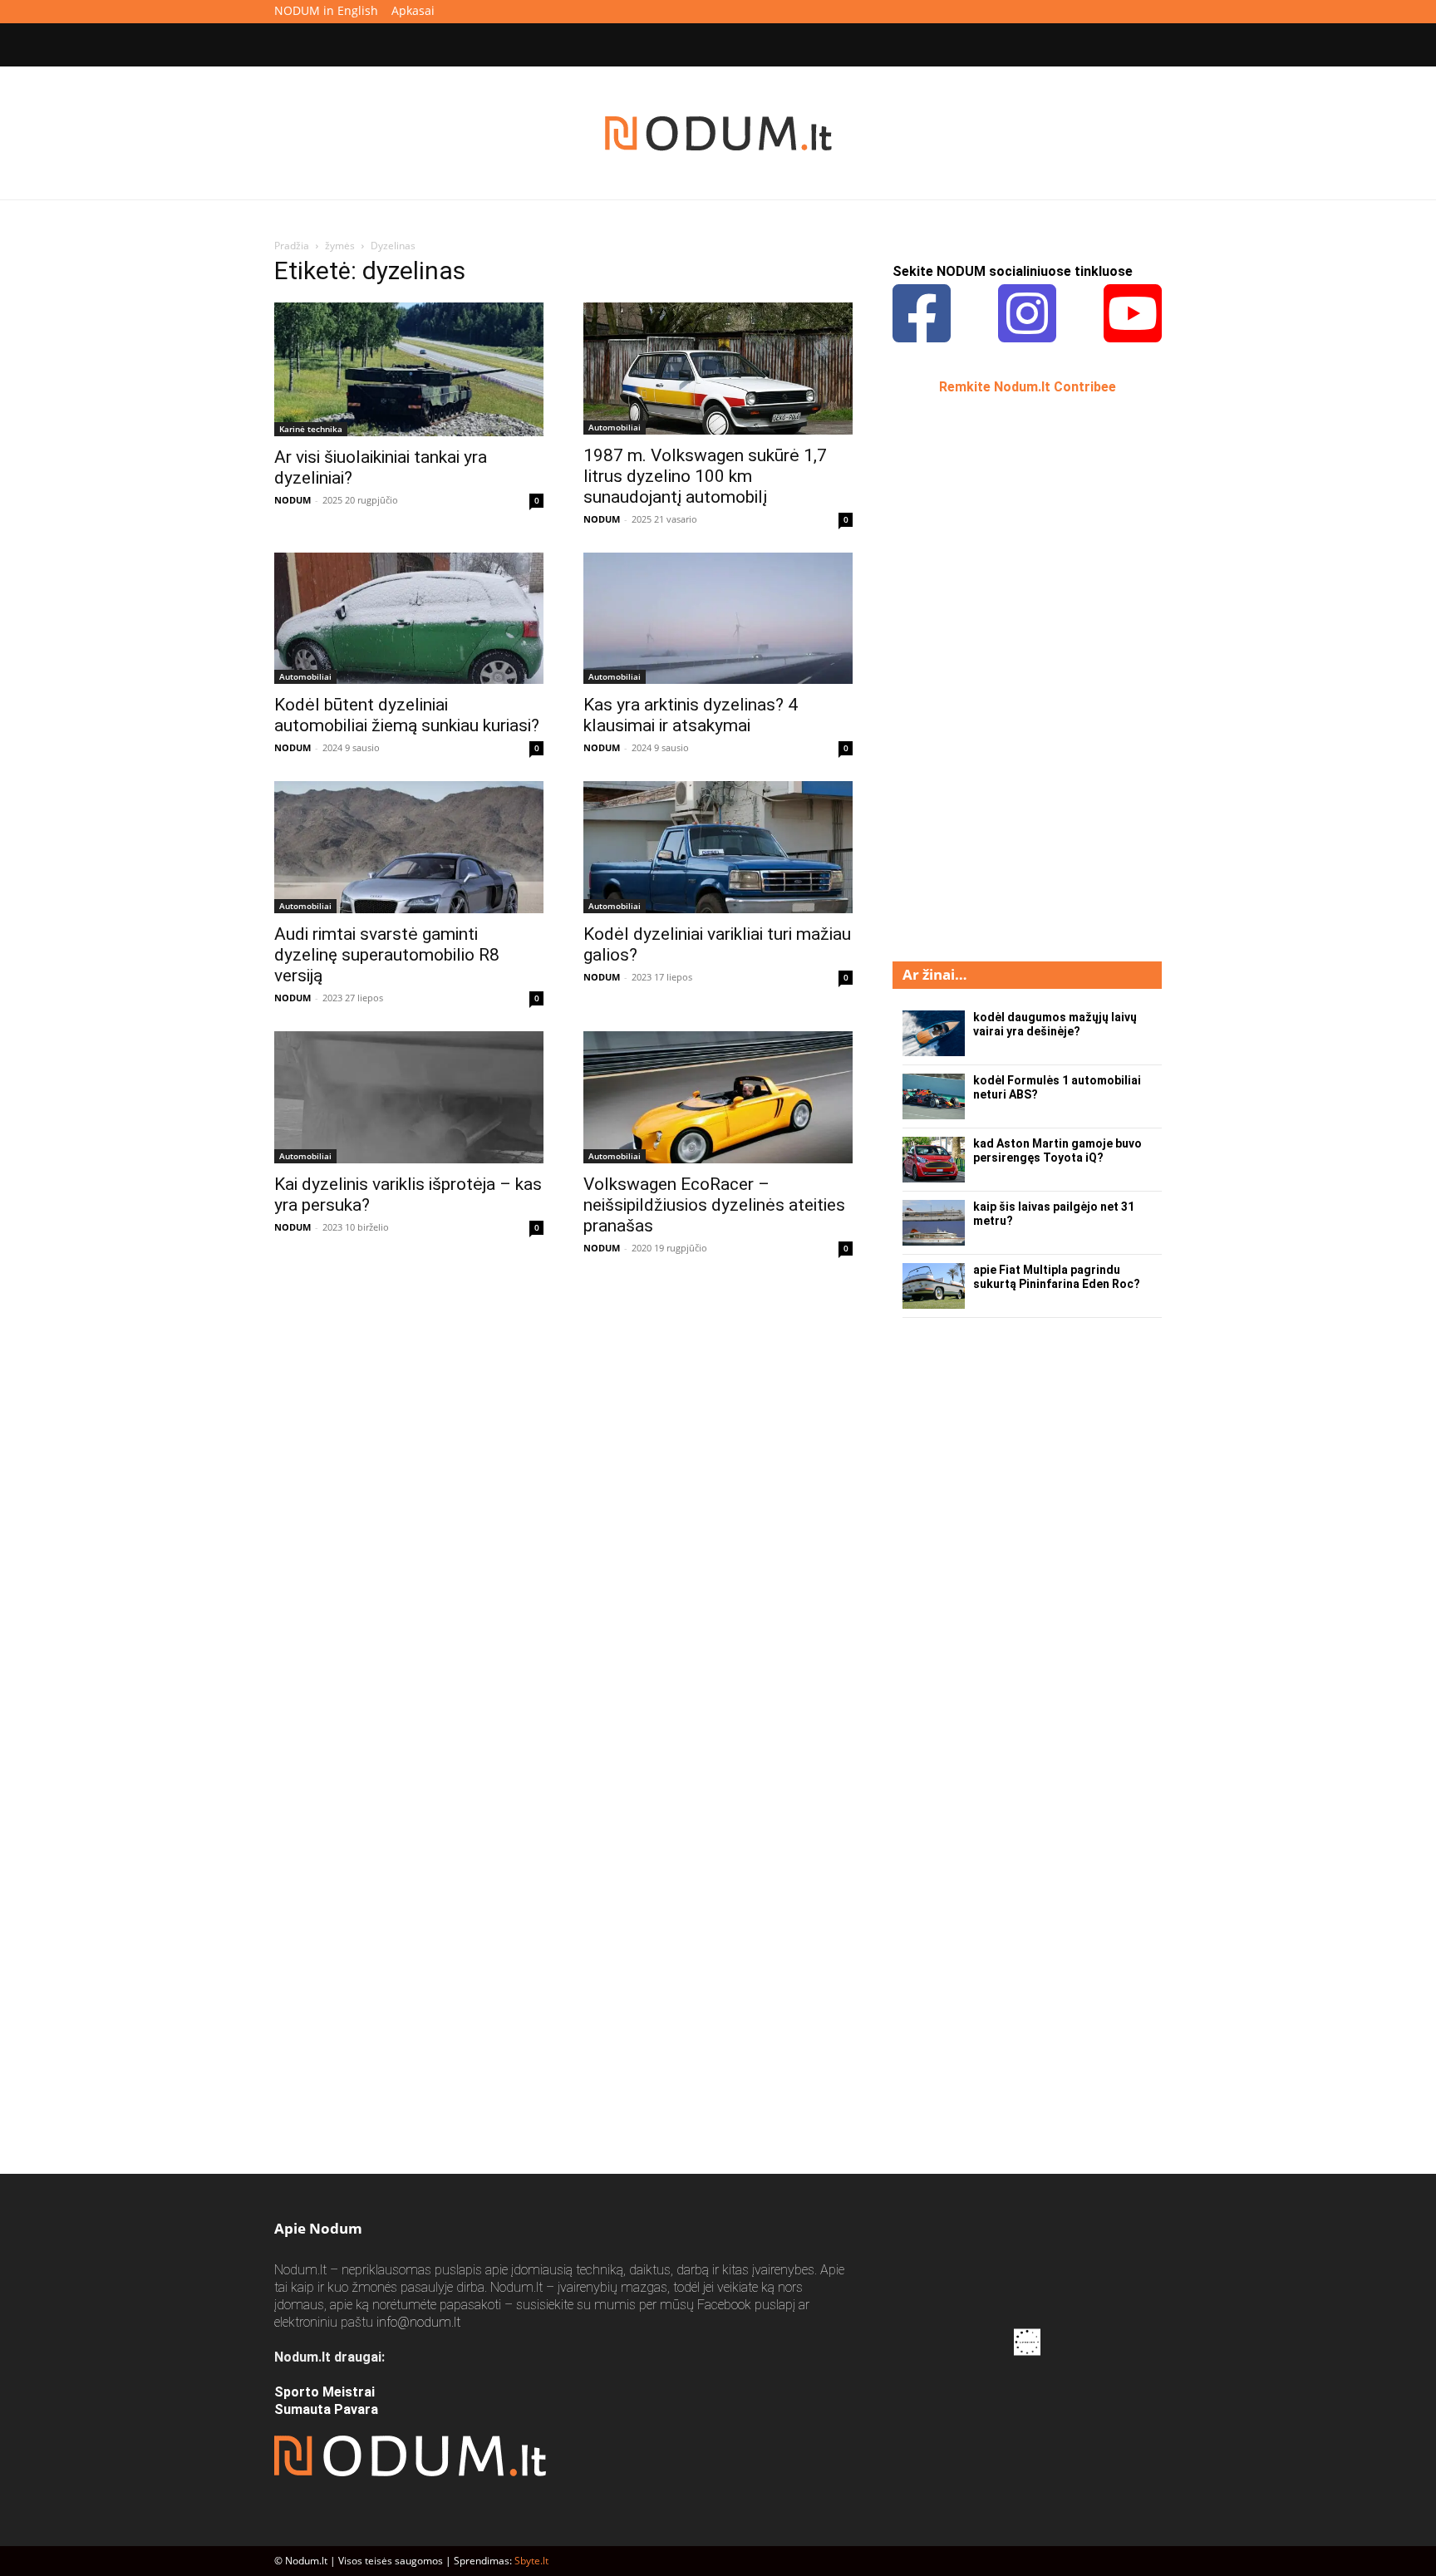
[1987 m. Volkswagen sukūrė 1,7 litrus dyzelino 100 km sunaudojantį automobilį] (718, 369)
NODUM (293, 500)
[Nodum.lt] (718, 134)
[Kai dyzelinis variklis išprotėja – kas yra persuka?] (409, 1097)
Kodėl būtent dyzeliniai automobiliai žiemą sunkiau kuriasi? (407, 715)
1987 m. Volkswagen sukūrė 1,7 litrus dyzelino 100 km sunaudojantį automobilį (705, 476)
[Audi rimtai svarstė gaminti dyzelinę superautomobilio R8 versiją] (409, 847)
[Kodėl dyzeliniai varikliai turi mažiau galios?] (718, 847)
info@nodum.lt (418, 2322)
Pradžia (292, 246)
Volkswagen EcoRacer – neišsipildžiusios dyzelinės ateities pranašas (714, 1205)
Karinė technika (311, 429)
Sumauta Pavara (326, 2409)
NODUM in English (326, 10)
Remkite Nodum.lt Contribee (1028, 387)
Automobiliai (615, 427)
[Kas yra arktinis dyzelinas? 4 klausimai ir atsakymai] (718, 619)
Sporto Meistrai (325, 2392)
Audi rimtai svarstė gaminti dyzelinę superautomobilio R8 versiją (387, 955)
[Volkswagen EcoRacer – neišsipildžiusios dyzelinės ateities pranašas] (718, 1097)
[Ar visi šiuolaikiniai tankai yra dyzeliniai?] (409, 369)
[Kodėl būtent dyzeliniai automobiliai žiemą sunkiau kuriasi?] (409, 619)
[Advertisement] (1017, 676)
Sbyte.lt (531, 2561)
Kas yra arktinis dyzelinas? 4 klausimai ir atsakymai (691, 715)
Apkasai (413, 10)
